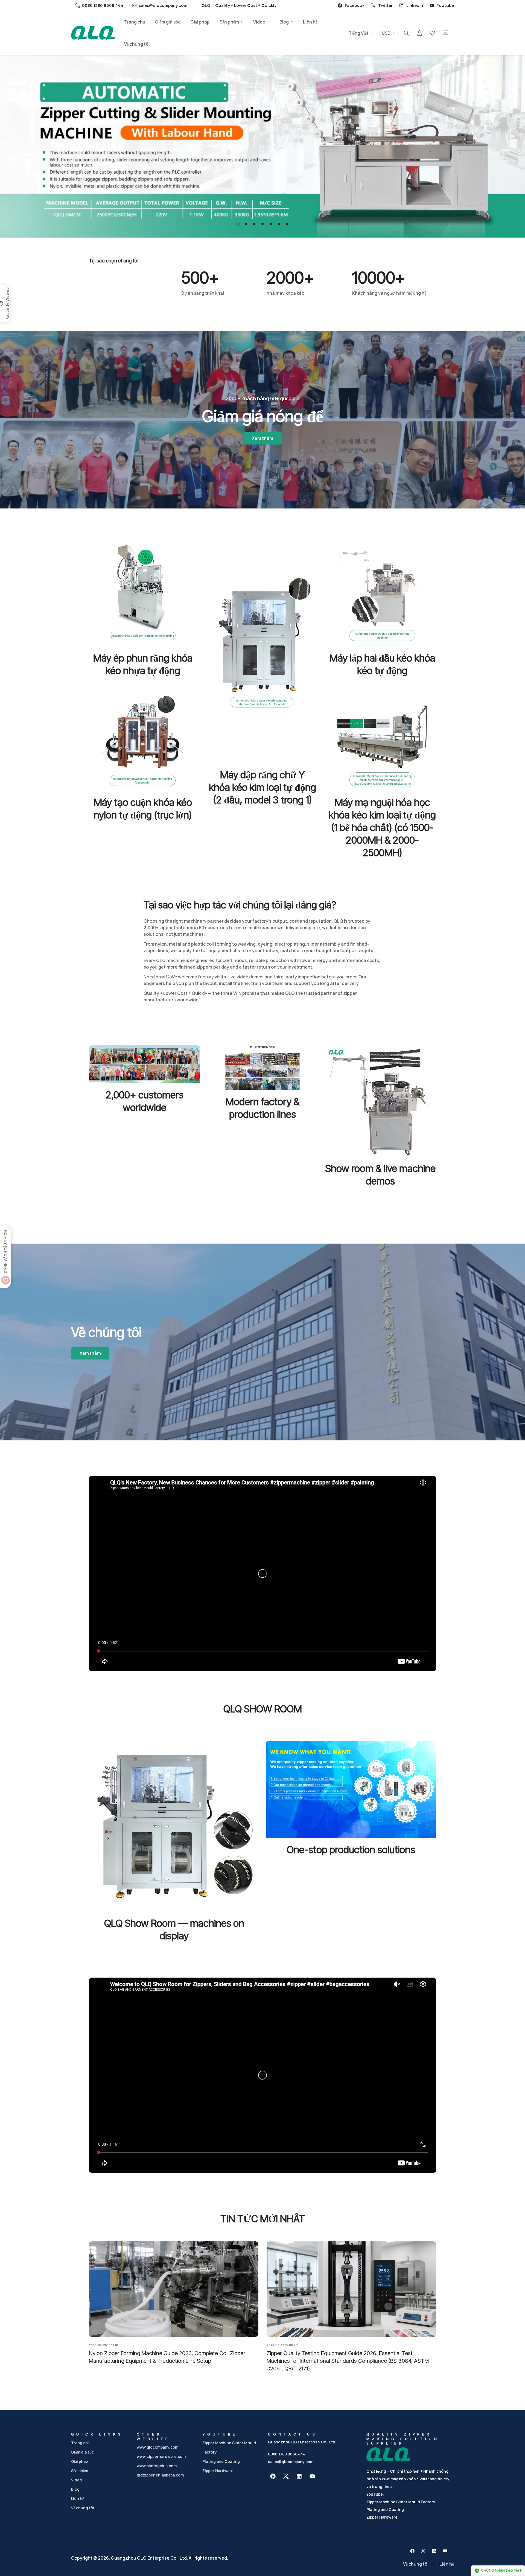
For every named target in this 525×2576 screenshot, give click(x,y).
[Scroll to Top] (514, 2546)
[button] (238, 224)
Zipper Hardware (218, 2471)
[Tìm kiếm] (406, 33)
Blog (284, 22)
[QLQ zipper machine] (93, 33)
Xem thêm (262, 438)
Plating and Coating (221, 2461)
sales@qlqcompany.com (291, 2462)
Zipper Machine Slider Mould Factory (401, 2502)
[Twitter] (286, 2476)
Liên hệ (310, 22)
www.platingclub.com (157, 2466)
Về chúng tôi (137, 44)
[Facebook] (273, 2476)
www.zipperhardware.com (161, 2456)
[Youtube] (312, 2476)
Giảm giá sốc (168, 22)
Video (259, 22)
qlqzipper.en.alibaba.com (160, 2475)
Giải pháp (200, 22)
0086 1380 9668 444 (287, 2454)
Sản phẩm (229, 22)
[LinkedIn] (299, 2476)
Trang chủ (135, 22)
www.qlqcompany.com (157, 2447)
